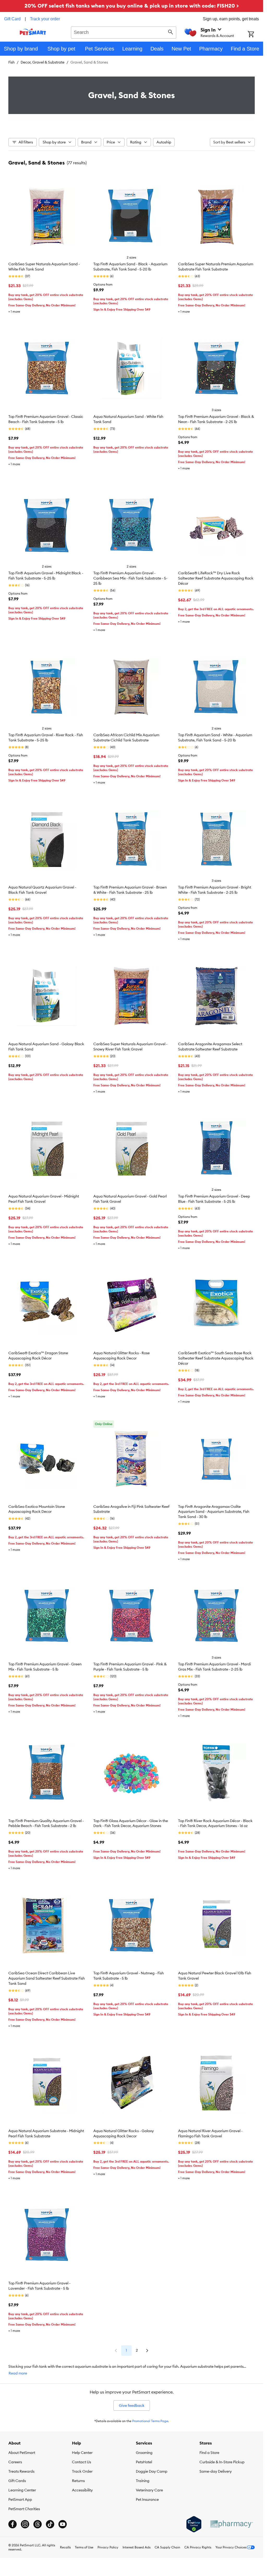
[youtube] (63, 2524)
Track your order (45, 19)
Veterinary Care (149, 2490)
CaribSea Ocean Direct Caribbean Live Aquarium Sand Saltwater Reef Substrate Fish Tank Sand (47, 1978)
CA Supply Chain (167, 2547)
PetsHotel (144, 2462)
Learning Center (22, 2490)
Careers (15, 2462)
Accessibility (82, 2490)
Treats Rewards (21, 2471)
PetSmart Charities (24, 2509)
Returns (78, 2481)
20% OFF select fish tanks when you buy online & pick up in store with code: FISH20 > (132, 6)
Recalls (65, 2547)
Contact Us (81, 2462)
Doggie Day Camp (152, 2471)
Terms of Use (84, 2547)
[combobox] (124, 32)
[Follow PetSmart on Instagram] (25, 2524)
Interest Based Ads (136, 2547)
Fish (11, 62)
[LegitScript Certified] (194, 2524)
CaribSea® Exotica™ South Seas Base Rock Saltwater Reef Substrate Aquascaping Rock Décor (216, 1358)
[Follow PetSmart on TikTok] (50, 2524)
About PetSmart (22, 2453)
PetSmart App (20, 2499)
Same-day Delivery (216, 2471)
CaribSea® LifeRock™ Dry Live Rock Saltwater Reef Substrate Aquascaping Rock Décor (216, 578)
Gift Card (12, 19)
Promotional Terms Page (150, 2421)
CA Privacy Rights (198, 2547)
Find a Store (209, 2453)
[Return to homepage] (33, 32)
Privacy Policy (108, 2547)
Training (143, 2481)
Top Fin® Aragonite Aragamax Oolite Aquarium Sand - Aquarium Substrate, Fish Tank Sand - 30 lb (214, 1512)
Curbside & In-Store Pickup (222, 2462)
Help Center (82, 2453)
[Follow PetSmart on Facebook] (13, 2524)
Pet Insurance (147, 2499)
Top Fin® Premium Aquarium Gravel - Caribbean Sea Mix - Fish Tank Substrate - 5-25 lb (130, 578)
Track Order (82, 2471)
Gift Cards (17, 2481)
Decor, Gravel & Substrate (43, 62)
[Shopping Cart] (255, 35)
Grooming (144, 2453)
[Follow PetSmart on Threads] (38, 2524)
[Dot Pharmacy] (231, 2524)
